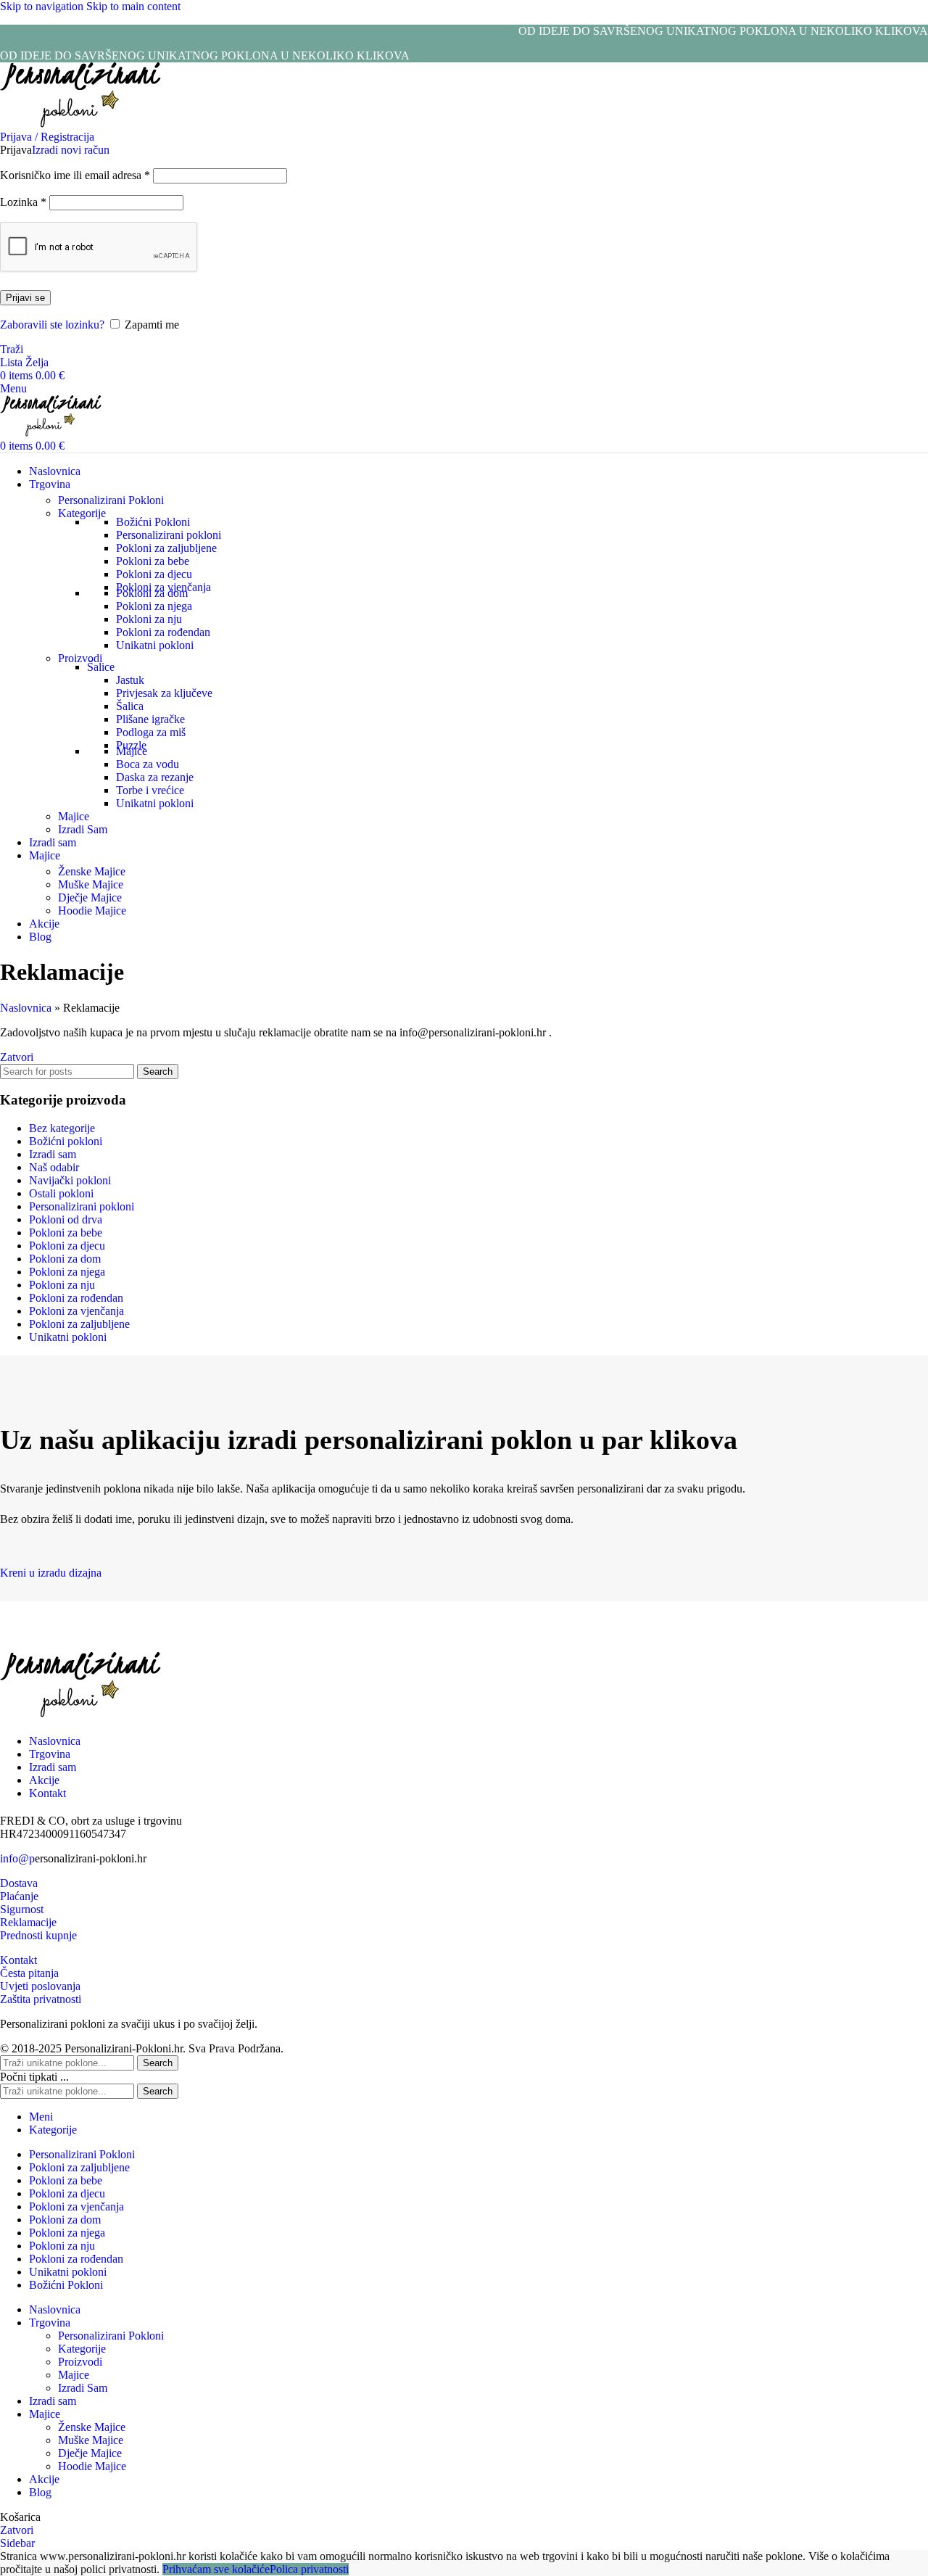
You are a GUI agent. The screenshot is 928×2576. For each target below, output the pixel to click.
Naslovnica (26, 1008)
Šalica (130, 706)
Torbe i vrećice (150, 790)
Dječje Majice (90, 897)
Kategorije (82, 513)
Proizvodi (80, 658)
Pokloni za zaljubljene (166, 548)
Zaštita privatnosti (41, 1999)
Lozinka (23, 202)
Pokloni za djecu (154, 574)
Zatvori (17, 1057)
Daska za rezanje (155, 777)
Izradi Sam (83, 829)
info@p (17, 1858)
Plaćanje (19, 1896)
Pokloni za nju (149, 619)
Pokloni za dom (152, 593)
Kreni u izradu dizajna (51, 1573)
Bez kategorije (62, 1128)
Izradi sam (53, 1154)
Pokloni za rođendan (163, 632)
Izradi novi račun (71, 150)
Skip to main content (133, 6)
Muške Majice (91, 884)
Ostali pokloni (61, 1193)
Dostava (19, 1883)
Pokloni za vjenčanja (76, 1311)
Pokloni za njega (154, 606)
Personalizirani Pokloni (111, 500)
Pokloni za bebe (153, 561)
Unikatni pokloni (155, 645)
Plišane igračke (150, 719)
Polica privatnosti (309, 2569)
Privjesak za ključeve (164, 693)
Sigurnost (22, 1909)
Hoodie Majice (92, 911)
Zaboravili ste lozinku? (52, 325)
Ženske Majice (92, 871)
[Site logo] (80, 124)
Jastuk (130, 680)
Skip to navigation (43, 6)
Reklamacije (28, 1922)
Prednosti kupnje (38, 1935)
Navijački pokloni (70, 1180)
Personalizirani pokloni (169, 535)
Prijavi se (25, 298)
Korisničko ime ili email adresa (75, 175)
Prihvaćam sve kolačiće (216, 2569)
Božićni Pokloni (153, 522)
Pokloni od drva (66, 1219)
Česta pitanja (29, 1973)
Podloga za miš (151, 732)
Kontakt (18, 1960)
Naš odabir (54, 1167)
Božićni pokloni (66, 1141)
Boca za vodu (148, 764)
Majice (132, 751)
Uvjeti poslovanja (40, 1986)
